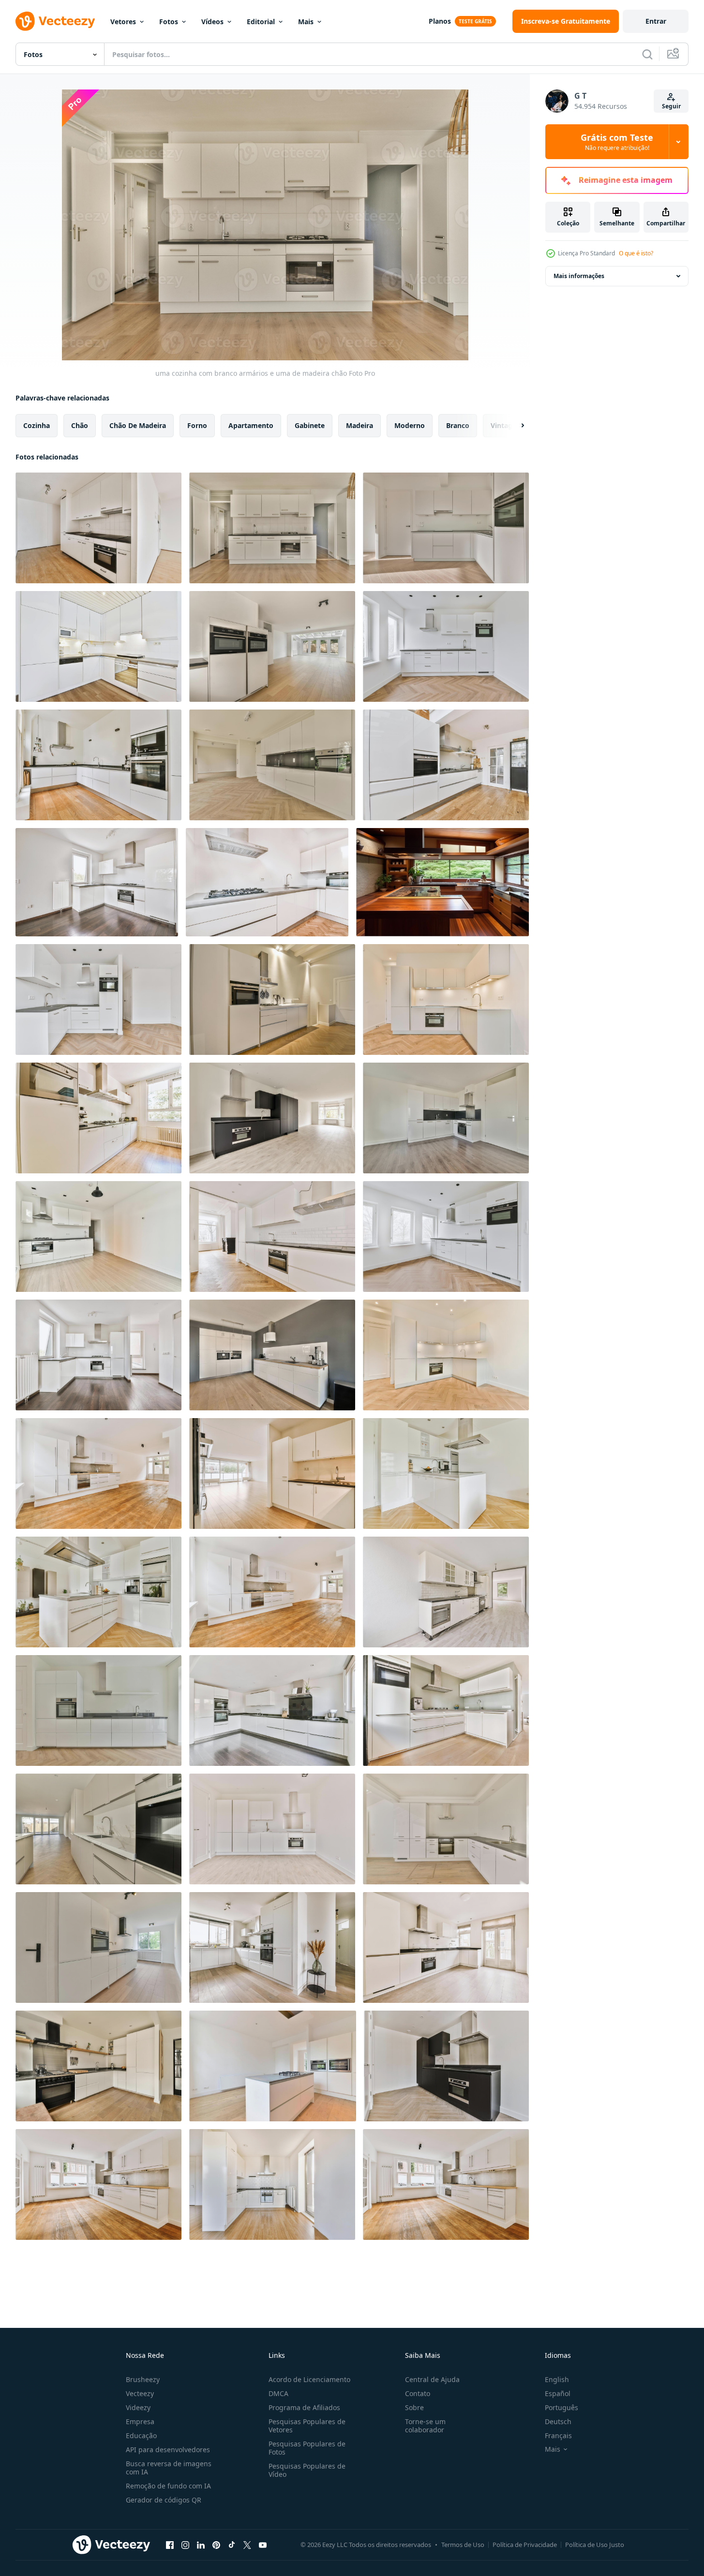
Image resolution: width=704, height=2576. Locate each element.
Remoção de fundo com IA (168, 2486)
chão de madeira (138, 425)
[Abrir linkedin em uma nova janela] (201, 2545)
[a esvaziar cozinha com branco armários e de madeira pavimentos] (97, 882)
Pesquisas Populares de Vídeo (307, 2470)
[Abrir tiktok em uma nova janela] (232, 2545)
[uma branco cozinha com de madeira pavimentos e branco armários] (446, 646)
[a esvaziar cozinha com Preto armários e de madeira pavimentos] (272, 1118)
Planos (440, 21)
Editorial (261, 22)
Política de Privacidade (525, 2545)
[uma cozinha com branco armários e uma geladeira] (446, 1592)
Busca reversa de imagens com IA (169, 2468)
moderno (410, 425)
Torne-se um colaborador (425, 2426)
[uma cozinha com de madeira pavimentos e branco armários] (98, 2184)
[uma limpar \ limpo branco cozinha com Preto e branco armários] (272, 1710)
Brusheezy (143, 2379)
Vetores (123, 22)
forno (197, 425)
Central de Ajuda (432, 2379)
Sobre (414, 2407)
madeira (359, 425)
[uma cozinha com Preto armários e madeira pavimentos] (446, 2066)
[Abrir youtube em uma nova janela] (263, 2545)
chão (80, 425)
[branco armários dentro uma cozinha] (446, 528)
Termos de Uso (463, 2545)
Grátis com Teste (617, 142)
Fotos (169, 22)
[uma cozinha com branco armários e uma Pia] (98, 528)
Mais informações (579, 276)
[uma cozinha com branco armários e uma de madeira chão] (272, 528)
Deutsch (558, 2421)
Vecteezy (140, 2393)
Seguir (671, 106)
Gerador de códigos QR (164, 2500)
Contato (418, 2393)
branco (458, 425)
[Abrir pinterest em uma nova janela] (216, 2545)
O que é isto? (636, 253)
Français (558, 2435)
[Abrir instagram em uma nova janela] (185, 2545)
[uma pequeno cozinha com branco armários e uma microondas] (98, 646)
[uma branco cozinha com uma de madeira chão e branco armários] (446, 1473)
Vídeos (212, 22)
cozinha (37, 425)
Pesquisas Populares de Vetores (307, 2426)
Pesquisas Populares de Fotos (307, 2448)
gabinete (310, 425)
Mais (306, 22)
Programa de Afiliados (304, 2407)
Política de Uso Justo (595, 2545)
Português (562, 2407)
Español (558, 2393)
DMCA (278, 2393)
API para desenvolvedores (168, 2450)
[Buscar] (647, 54)
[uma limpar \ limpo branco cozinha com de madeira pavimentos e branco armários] (267, 882)
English (557, 2379)
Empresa (140, 2421)
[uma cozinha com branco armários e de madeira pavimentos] (272, 646)
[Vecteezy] (55, 21)
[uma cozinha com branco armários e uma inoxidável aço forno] (98, 1710)
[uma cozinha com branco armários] (446, 1710)
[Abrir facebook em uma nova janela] (170, 2545)
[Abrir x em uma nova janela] (247, 2545)
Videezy (138, 2407)
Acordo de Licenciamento (309, 2379)
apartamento (251, 425)
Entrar (656, 21)
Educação (141, 2435)
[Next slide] (514, 426)
